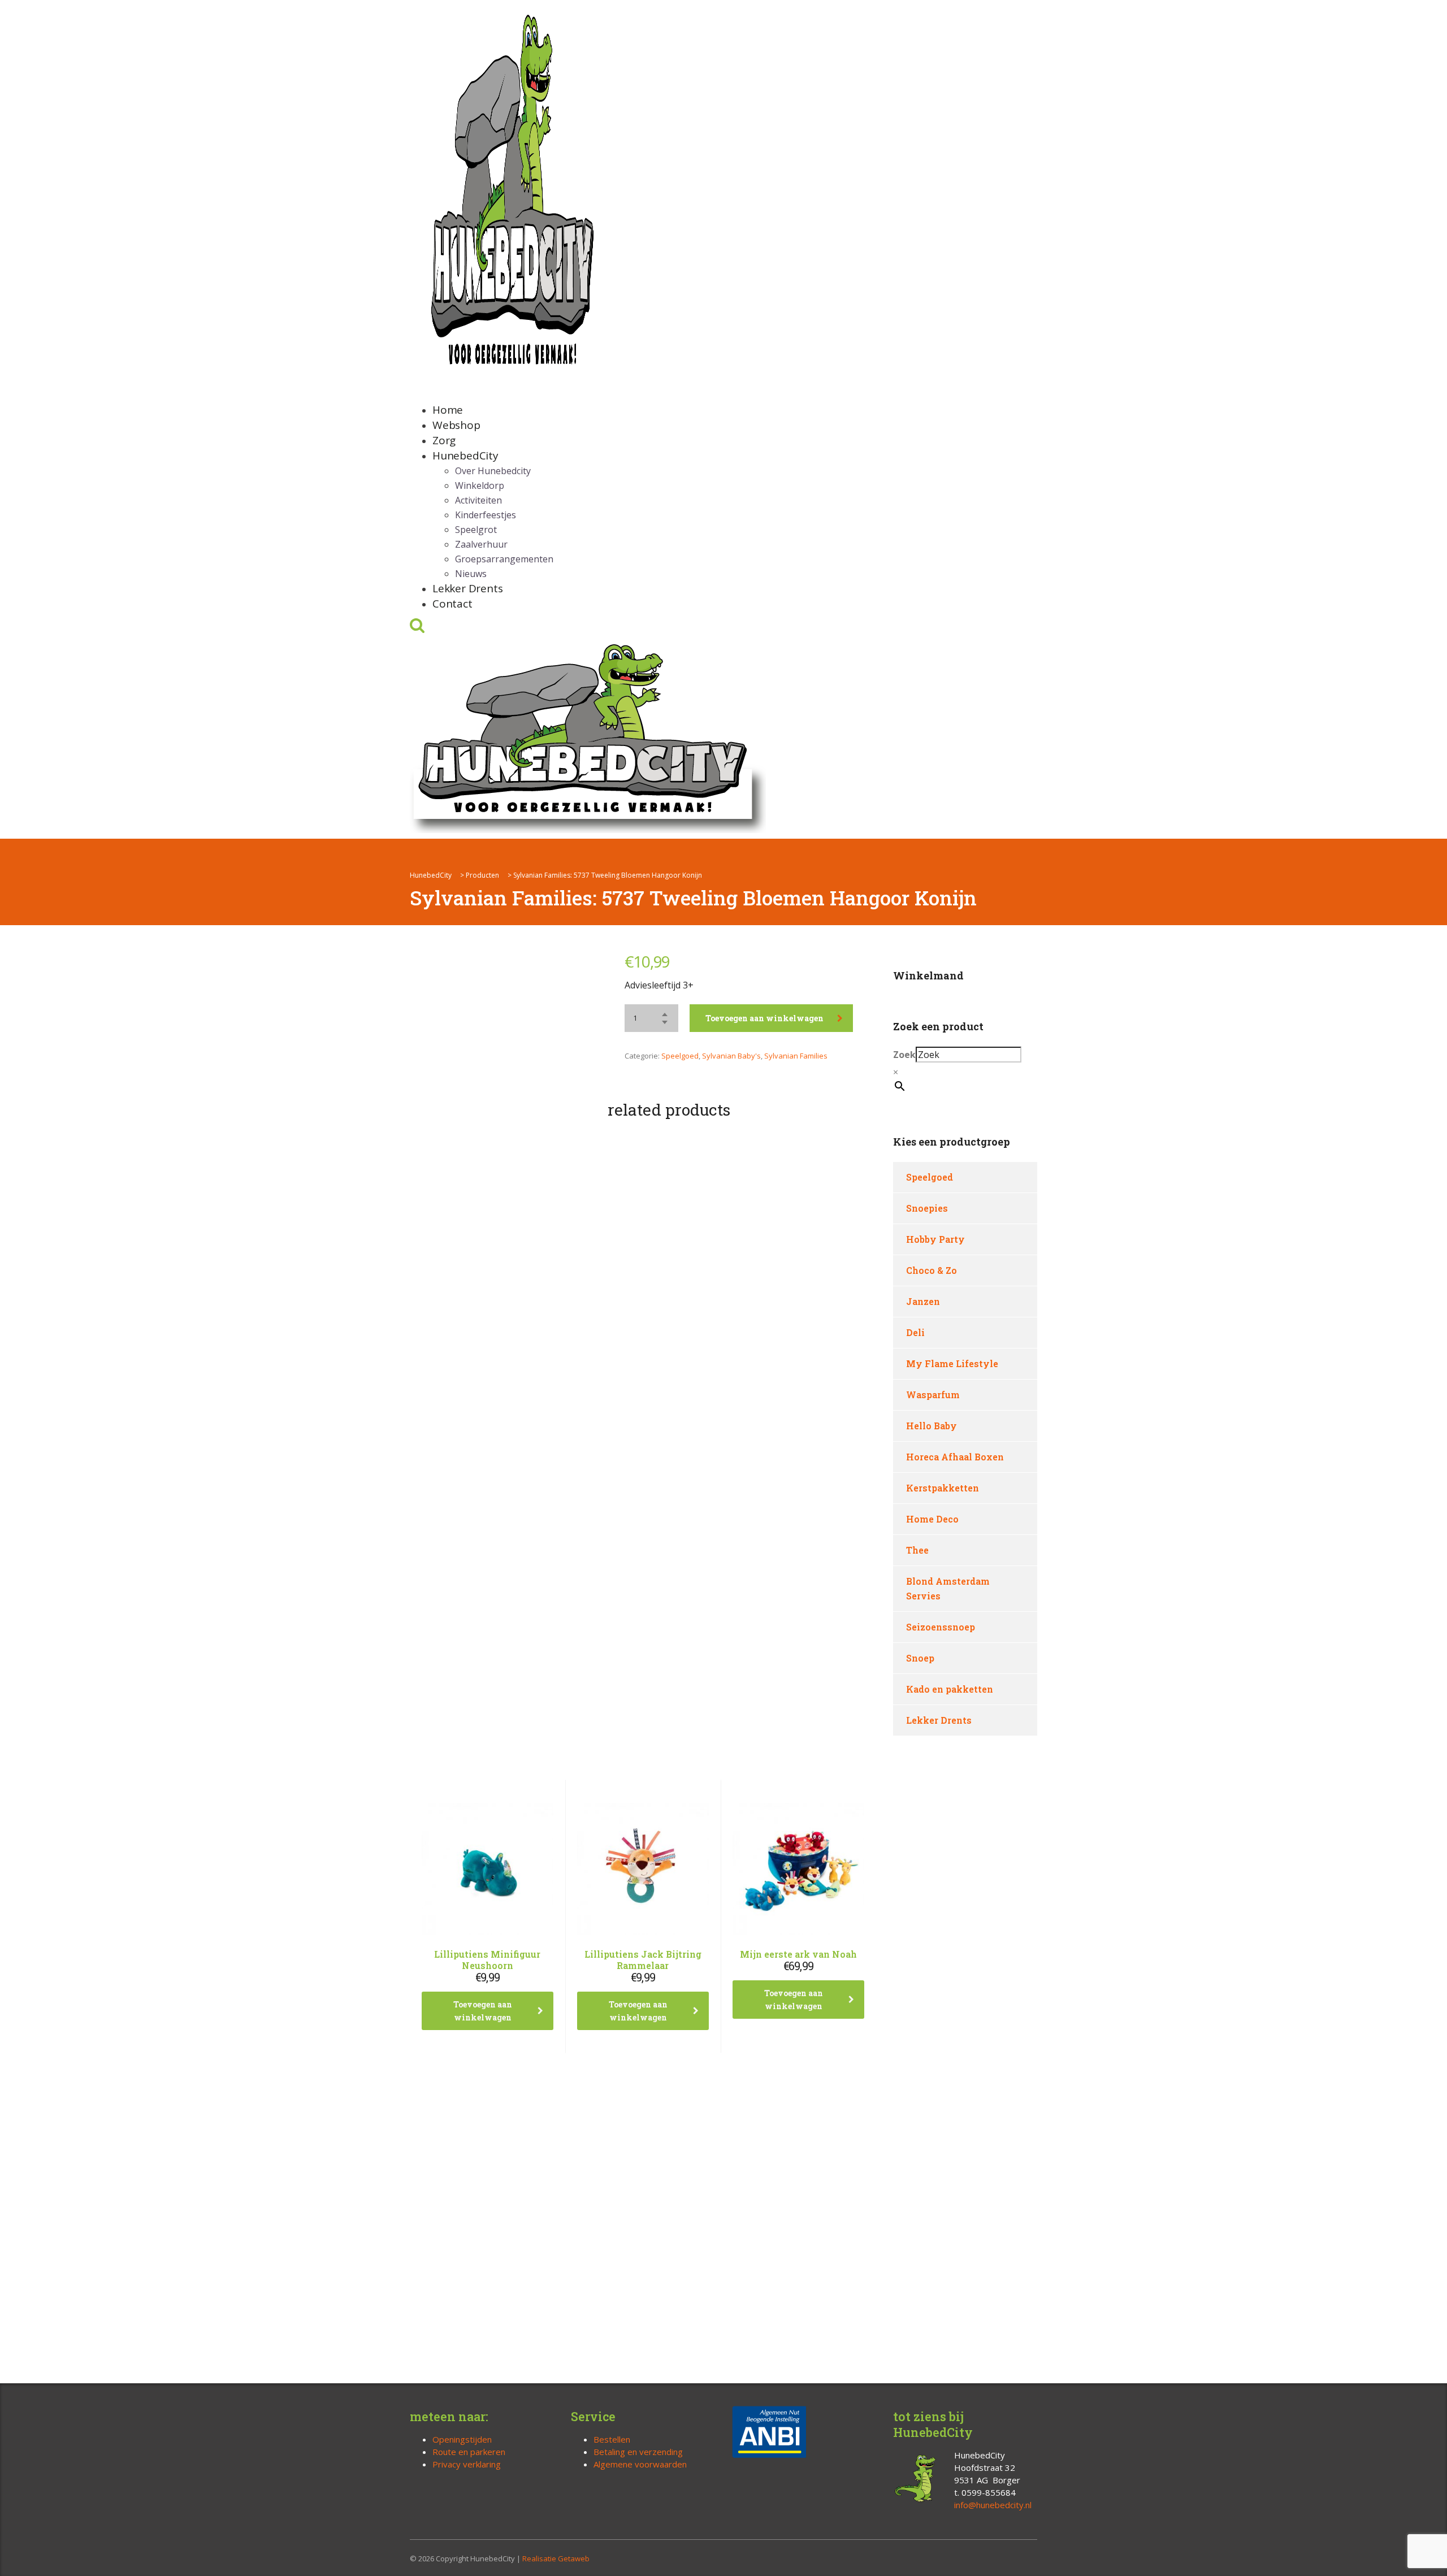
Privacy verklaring (467, 2464)
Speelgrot (476, 530)
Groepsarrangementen (504, 559)
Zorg (444, 440)
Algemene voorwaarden (640, 2464)
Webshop (456, 425)
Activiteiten (478, 500)
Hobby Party (935, 1239)
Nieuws (471, 574)
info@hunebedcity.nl (993, 2505)
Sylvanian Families (796, 1056)
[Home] (588, 736)
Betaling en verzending (638, 2452)
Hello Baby (932, 1426)
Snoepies (927, 1208)
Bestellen (612, 2439)
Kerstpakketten (943, 1488)
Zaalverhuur (481, 544)
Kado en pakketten (950, 1689)
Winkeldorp (480, 485)
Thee (917, 1550)
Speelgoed (680, 1056)
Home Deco (932, 1519)
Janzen (923, 1301)
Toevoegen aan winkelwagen (764, 1018)
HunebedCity (465, 456)
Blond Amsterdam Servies (948, 1588)
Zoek (904, 1055)
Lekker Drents (467, 588)
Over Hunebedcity (493, 471)
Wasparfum (933, 1395)
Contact (452, 604)
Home (448, 410)
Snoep (920, 1658)
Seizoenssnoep (941, 1627)
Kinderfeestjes (486, 515)
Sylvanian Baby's (731, 1056)
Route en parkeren (469, 2452)
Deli (915, 1332)
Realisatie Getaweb (556, 2558)
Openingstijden (462, 2439)
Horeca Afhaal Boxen (955, 1457)
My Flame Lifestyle (952, 1363)
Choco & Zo (932, 1270)
